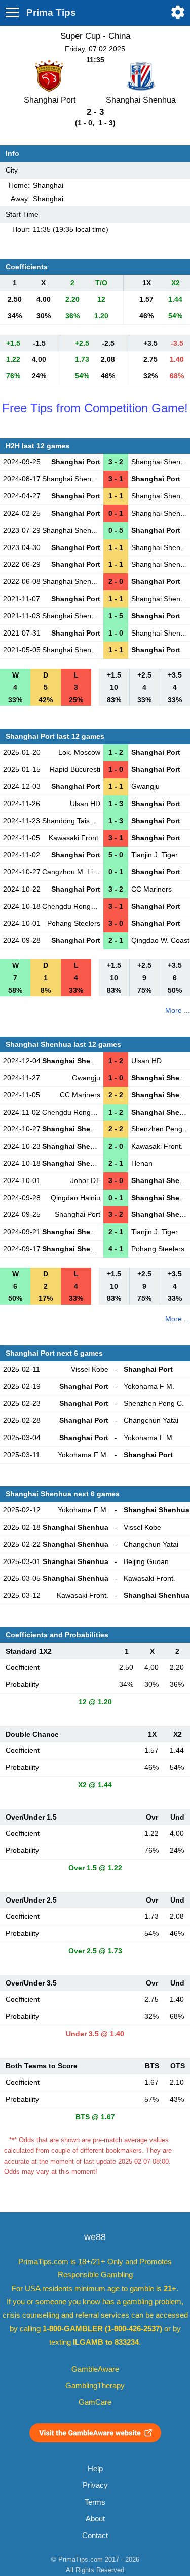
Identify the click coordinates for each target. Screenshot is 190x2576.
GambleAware (95, 2369)
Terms (95, 2502)
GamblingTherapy (95, 2386)
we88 (95, 2237)
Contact (95, 2536)
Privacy (95, 2485)
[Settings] (178, 12)
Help (95, 2469)
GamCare (95, 2402)
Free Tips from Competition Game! (95, 408)
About (95, 2519)
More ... (178, 1010)
